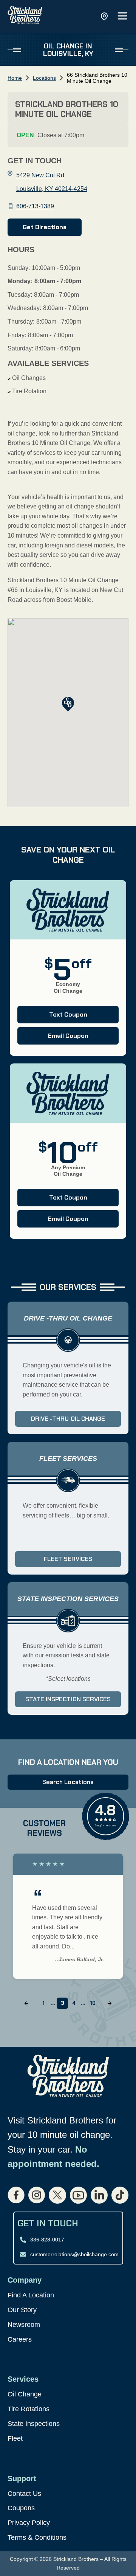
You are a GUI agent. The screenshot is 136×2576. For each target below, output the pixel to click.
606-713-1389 (35, 206)
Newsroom (24, 2325)
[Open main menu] (122, 16)
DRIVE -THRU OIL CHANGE (68, 1419)
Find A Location (31, 2295)
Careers (20, 2339)
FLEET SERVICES (68, 1559)
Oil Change (25, 2394)
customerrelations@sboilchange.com (74, 2254)
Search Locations (68, 1782)
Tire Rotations (29, 2409)
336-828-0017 (47, 2240)
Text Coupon (52, 1017)
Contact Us (24, 2494)
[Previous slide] (26, 2003)
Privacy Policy (29, 2523)
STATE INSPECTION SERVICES (68, 1699)
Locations (44, 78)
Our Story (22, 2310)
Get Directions (45, 227)
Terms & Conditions (37, 2537)
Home (15, 78)
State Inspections (34, 2424)
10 (93, 2003)
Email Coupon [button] (53, 1038)
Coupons (21, 2508)
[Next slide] (110, 2003)
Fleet (15, 2438)
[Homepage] (25, 16)
